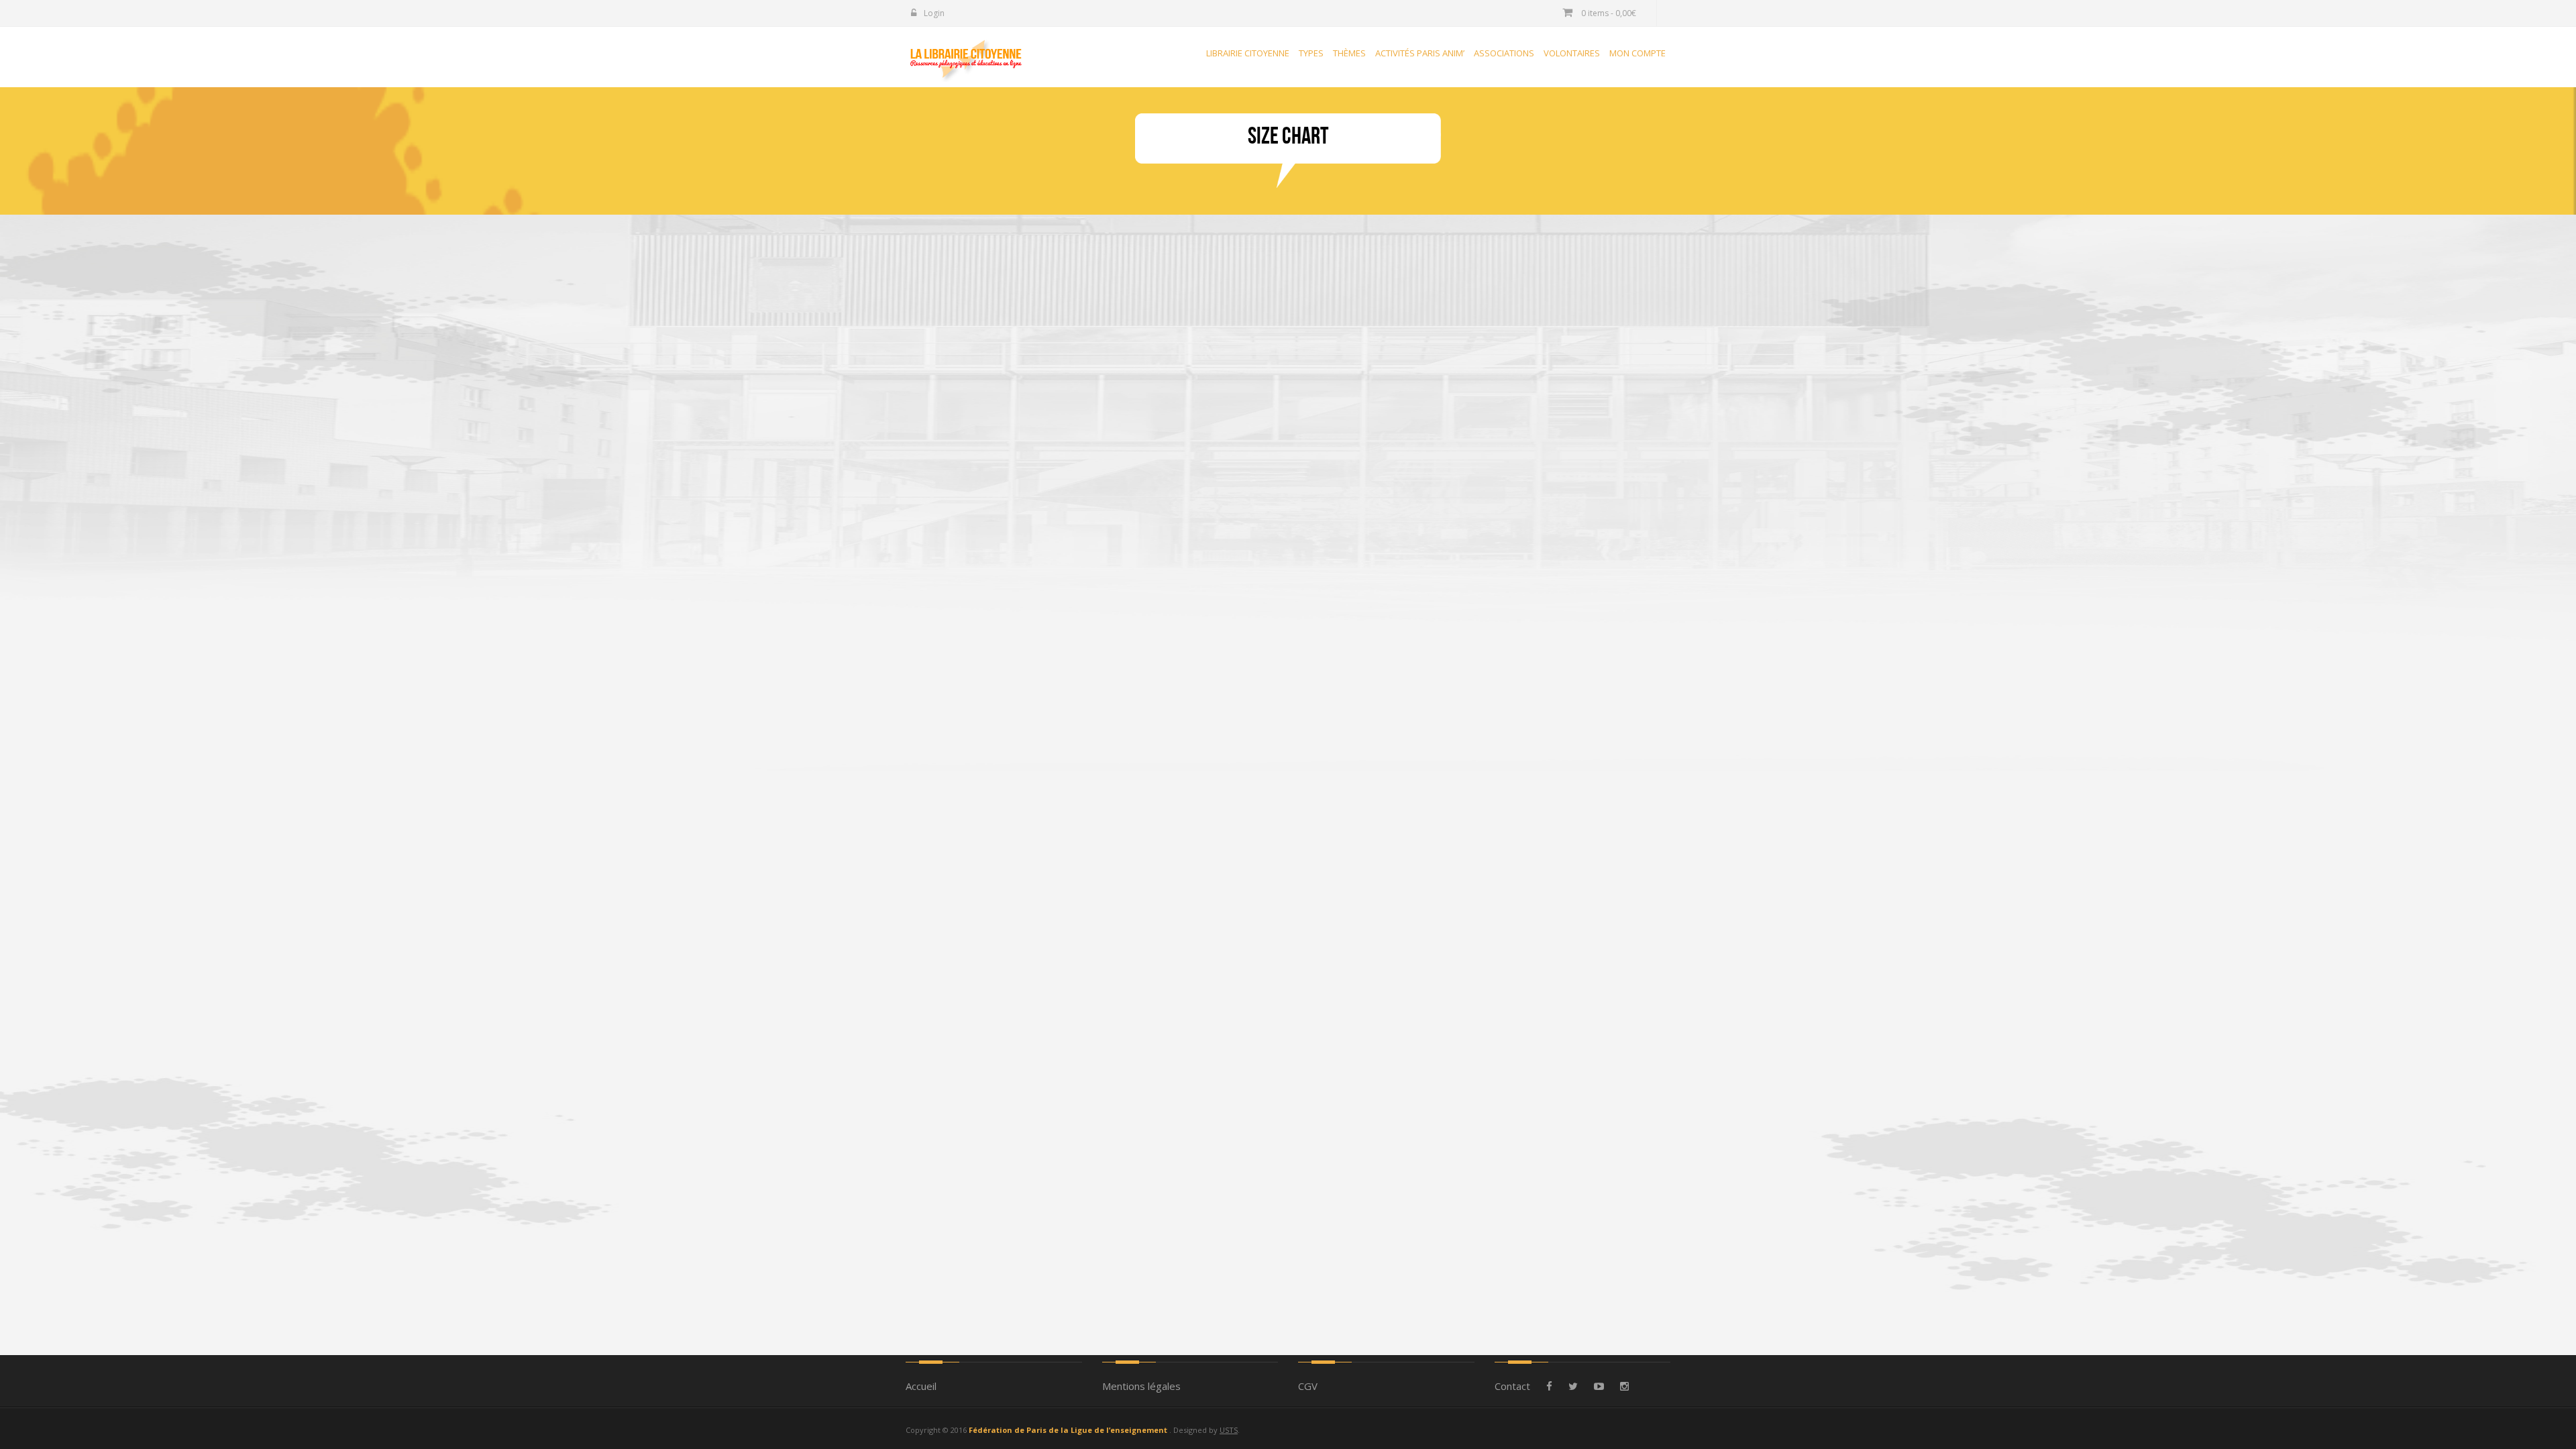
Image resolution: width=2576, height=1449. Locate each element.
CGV (1308, 1386)
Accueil (921, 1386)
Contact (1512, 1386)
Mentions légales (1141, 1386)
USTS (1229, 1430)
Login (933, 13)
